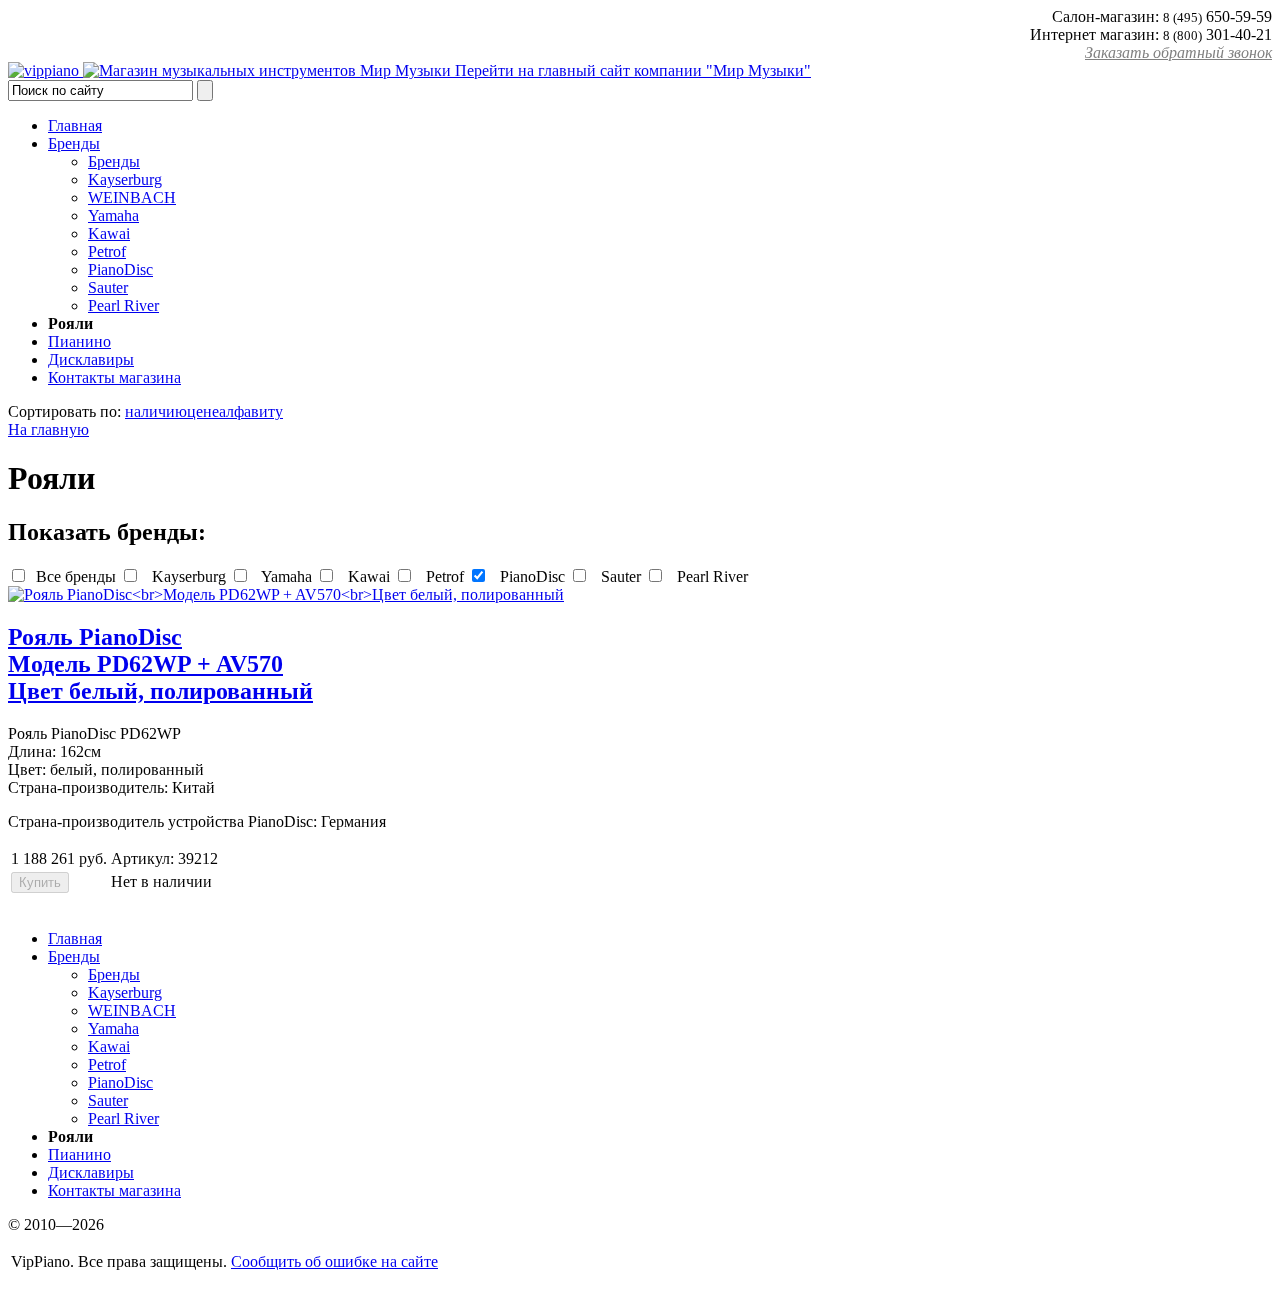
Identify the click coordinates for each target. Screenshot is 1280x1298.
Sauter (619, 576)
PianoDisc (530, 576)
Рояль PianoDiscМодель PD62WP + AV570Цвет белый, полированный (160, 664)
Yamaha (285, 576)
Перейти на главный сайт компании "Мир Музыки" (631, 70)
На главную (48, 429)
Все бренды (74, 576)
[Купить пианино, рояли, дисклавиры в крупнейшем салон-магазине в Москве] (45, 70)
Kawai (367, 576)
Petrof (443, 576)
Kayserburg (187, 576)
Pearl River (710, 576)
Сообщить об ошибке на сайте (334, 1261)
